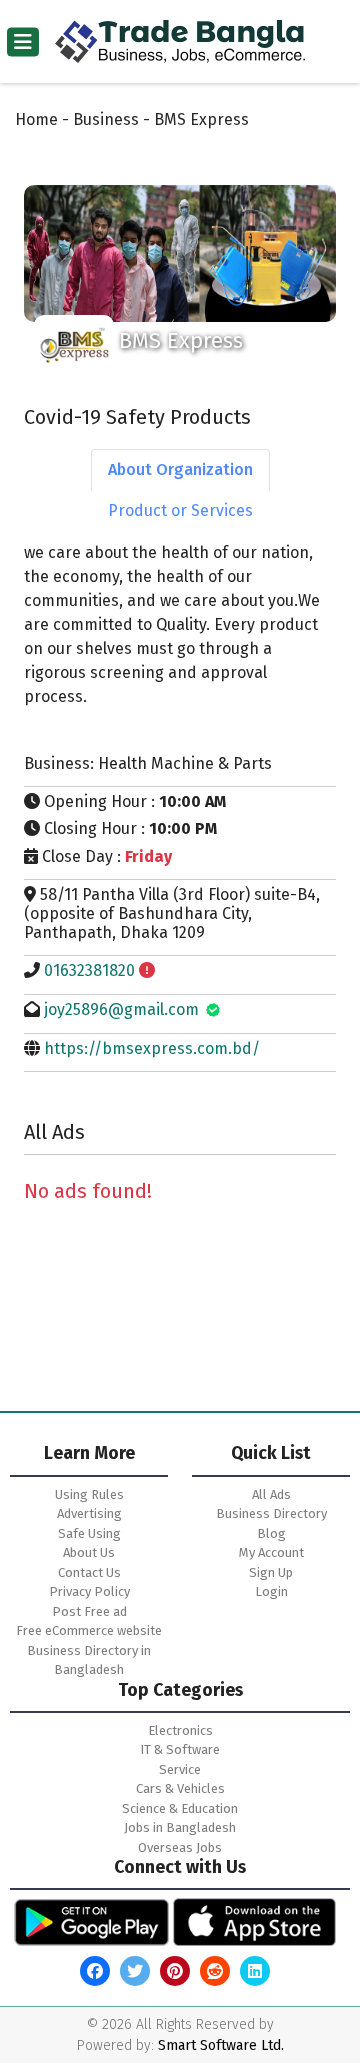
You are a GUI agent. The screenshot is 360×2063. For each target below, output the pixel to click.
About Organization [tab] (180, 469)
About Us (89, 1552)
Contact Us (89, 1572)
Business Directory (271, 1513)
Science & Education (180, 1808)
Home (36, 119)
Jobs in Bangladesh (180, 1827)
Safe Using (89, 1533)
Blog (271, 1533)
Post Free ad (89, 1611)
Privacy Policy (89, 1591)
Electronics (180, 1730)
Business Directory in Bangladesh (89, 1660)
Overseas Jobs (180, 1847)
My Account (271, 1552)
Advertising (89, 1513)
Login (271, 1591)
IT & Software (180, 1749)
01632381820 (89, 970)
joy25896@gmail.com (121, 1009)
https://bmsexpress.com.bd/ (152, 1048)
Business (106, 119)
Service (180, 1769)
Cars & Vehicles (180, 1788)
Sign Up (271, 1572)
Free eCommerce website (89, 1630)
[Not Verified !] (147, 970)
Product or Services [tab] (180, 510)
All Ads (271, 1494)
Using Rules (89, 1494)
